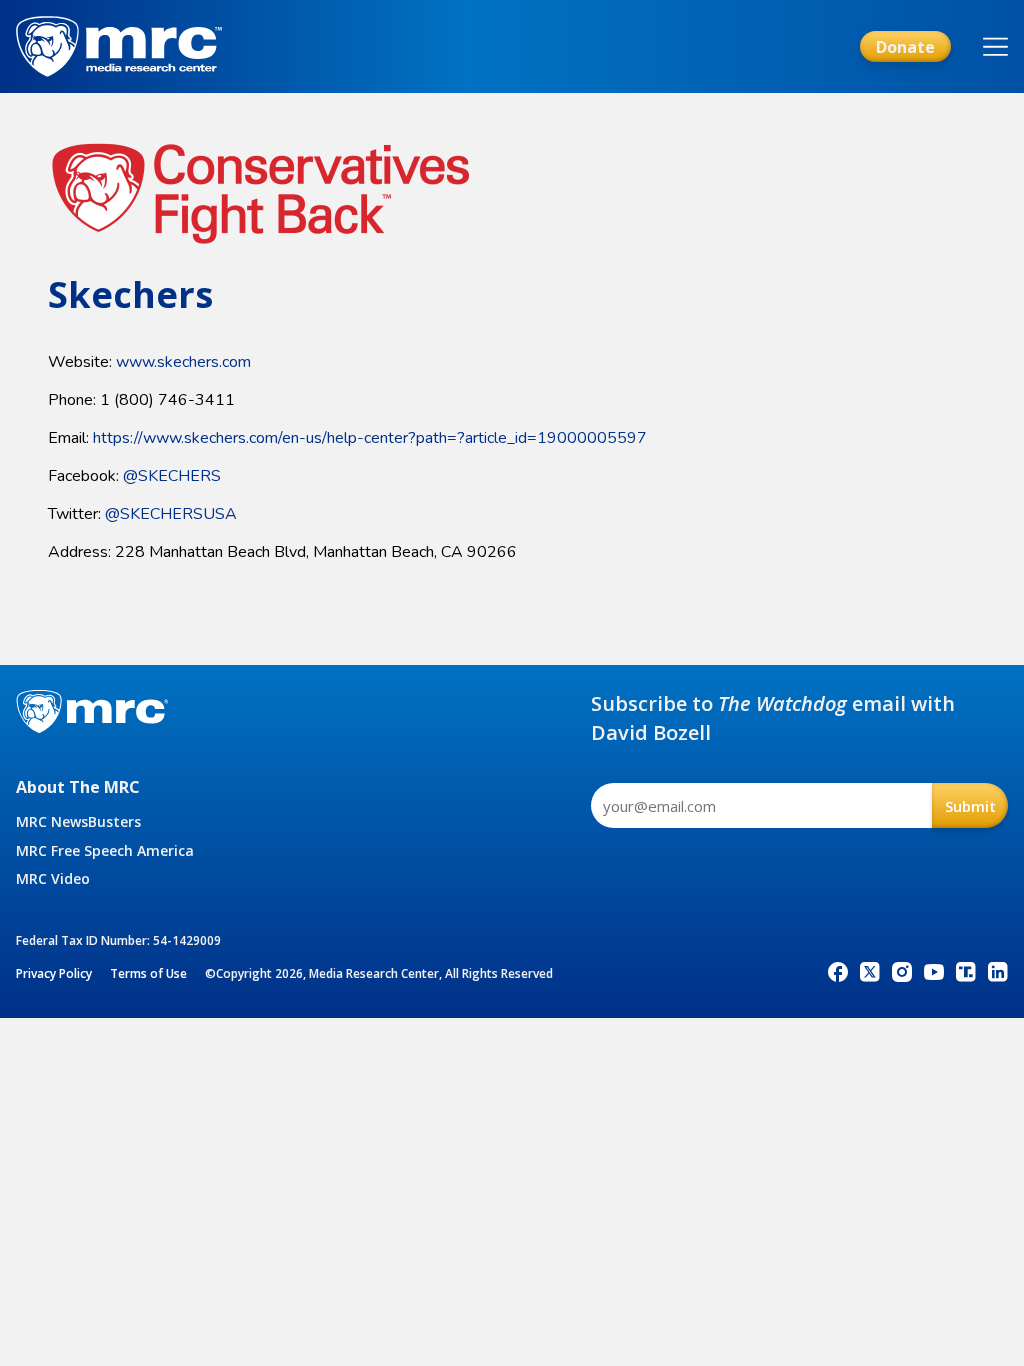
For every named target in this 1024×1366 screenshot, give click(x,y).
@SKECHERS (172, 476)
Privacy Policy (54, 973)
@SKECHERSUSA (171, 514)
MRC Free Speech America (105, 850)
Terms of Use (148, 973)
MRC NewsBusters (78, 821)
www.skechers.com (183, 362)
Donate (905, 47)
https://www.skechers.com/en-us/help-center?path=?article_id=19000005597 (370, 438)
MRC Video (53, 878)
